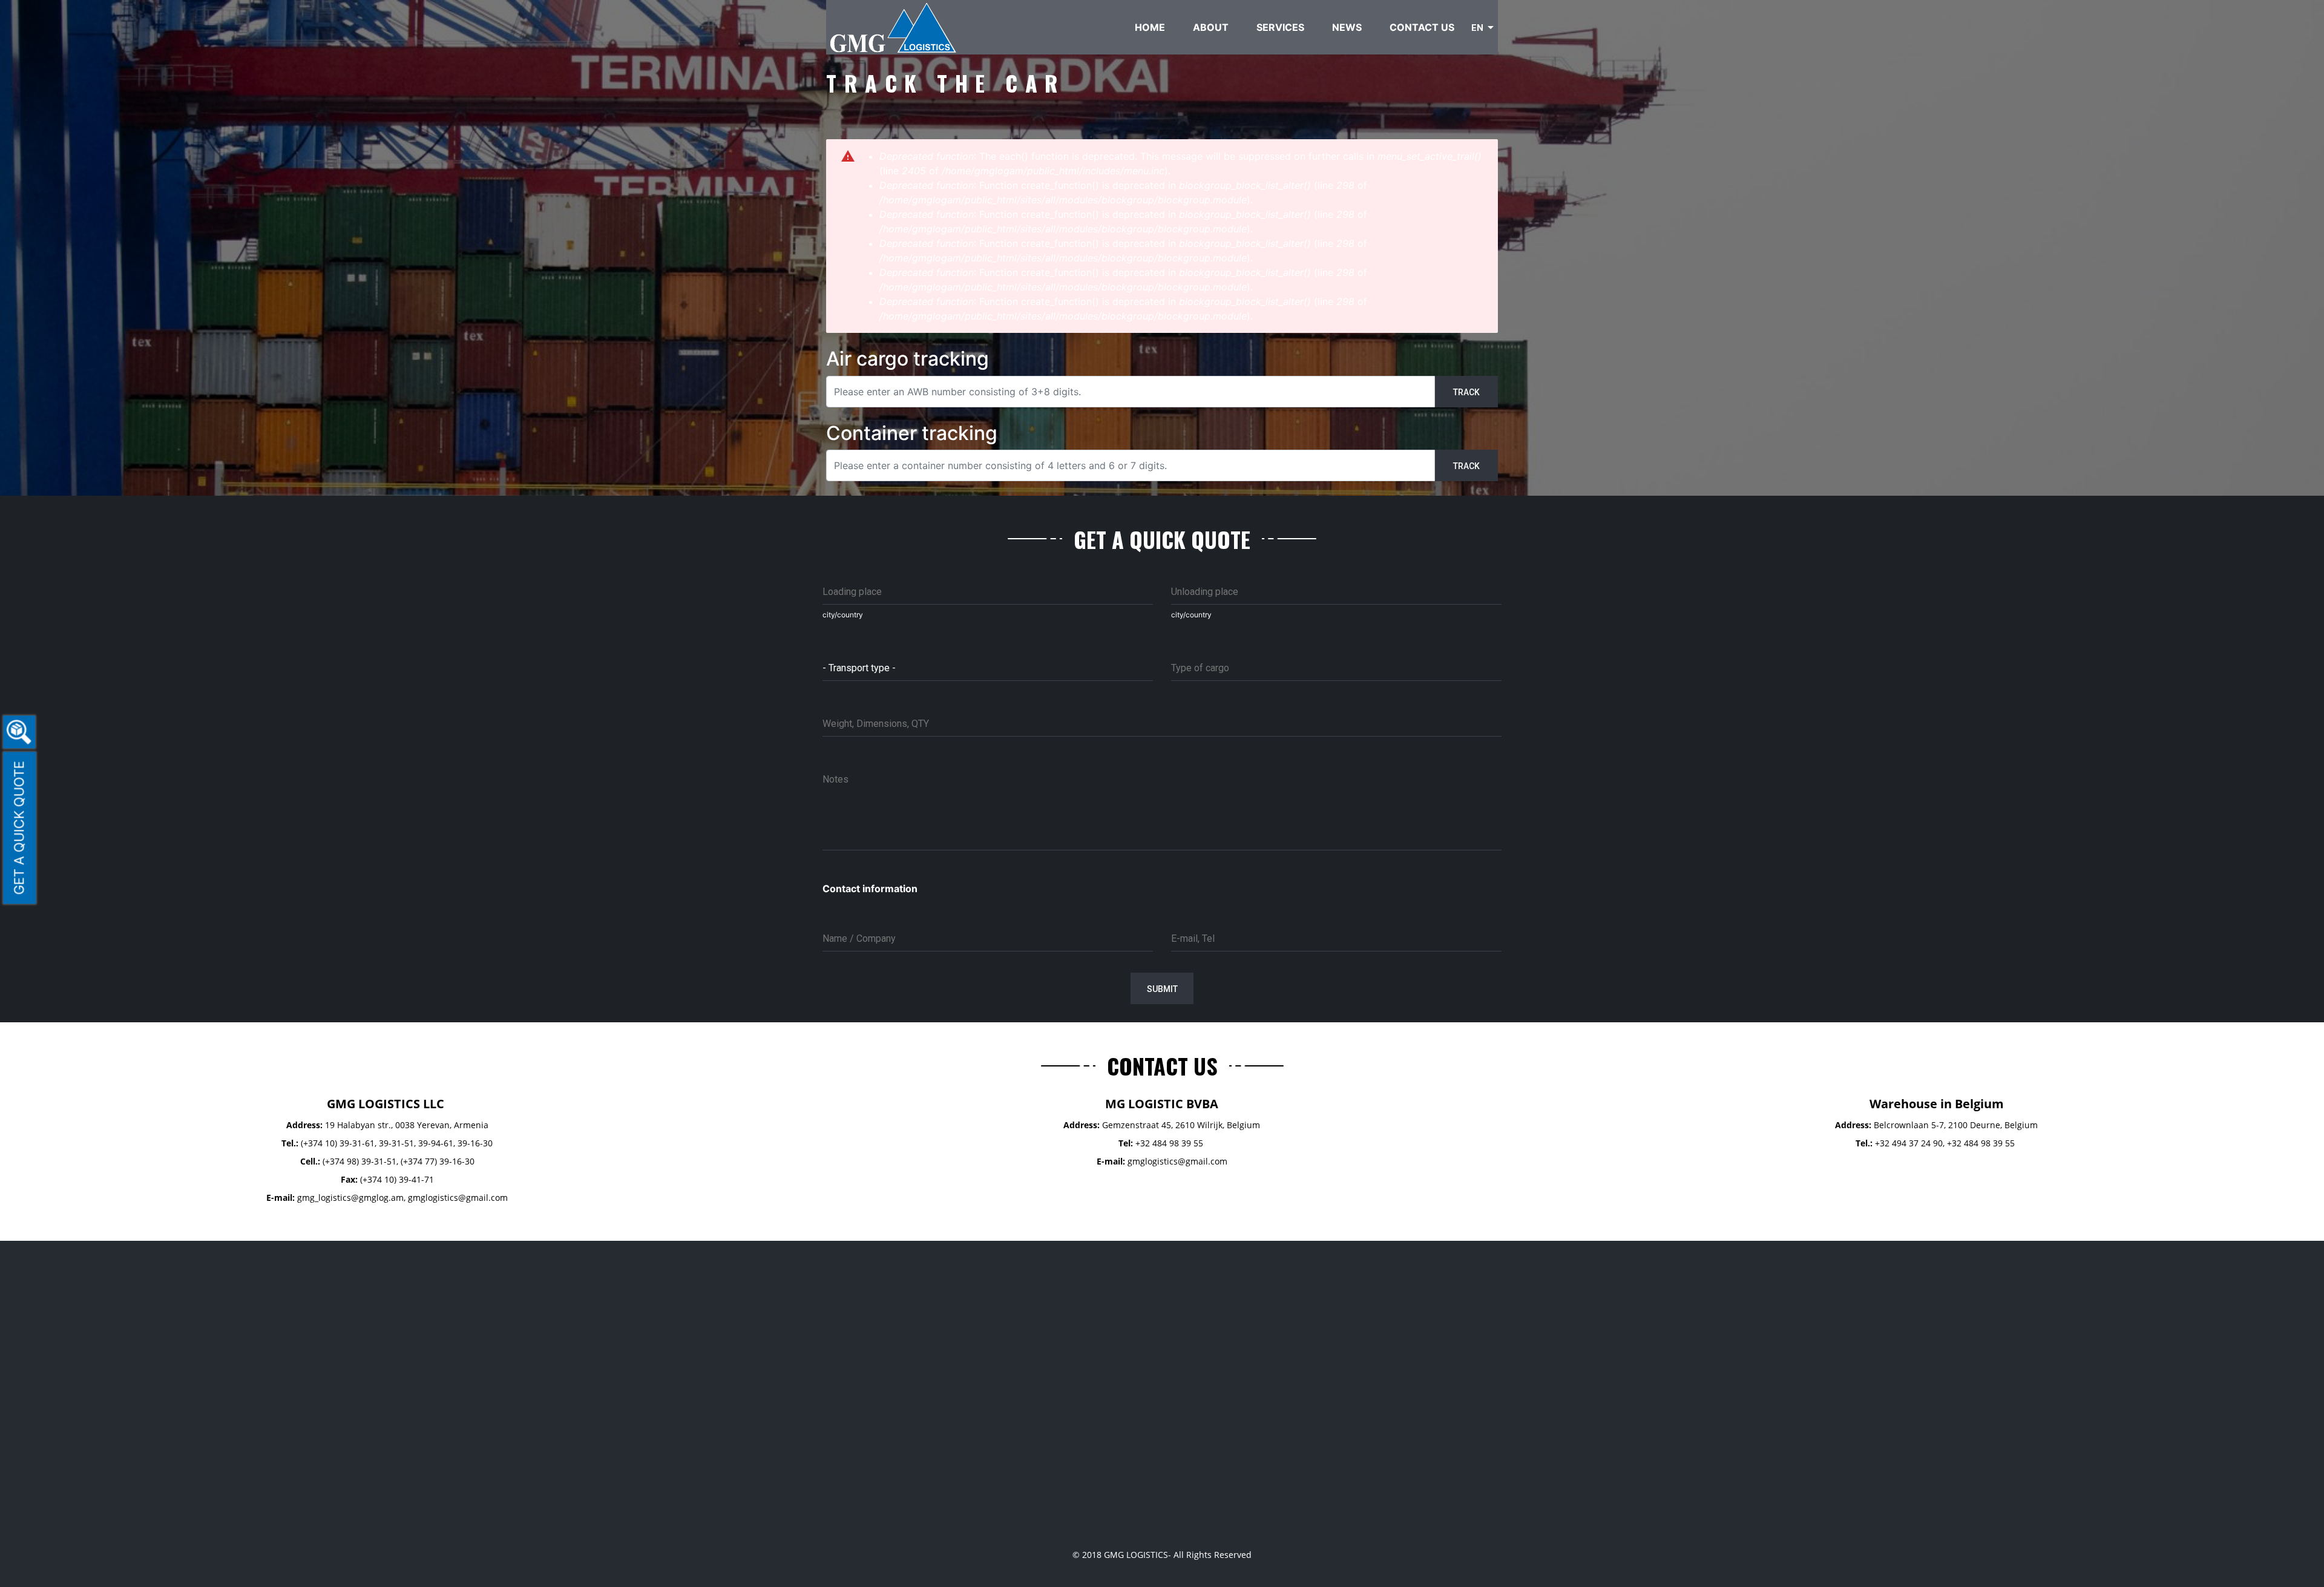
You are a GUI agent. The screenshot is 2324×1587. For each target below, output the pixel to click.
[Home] (894, 26)
